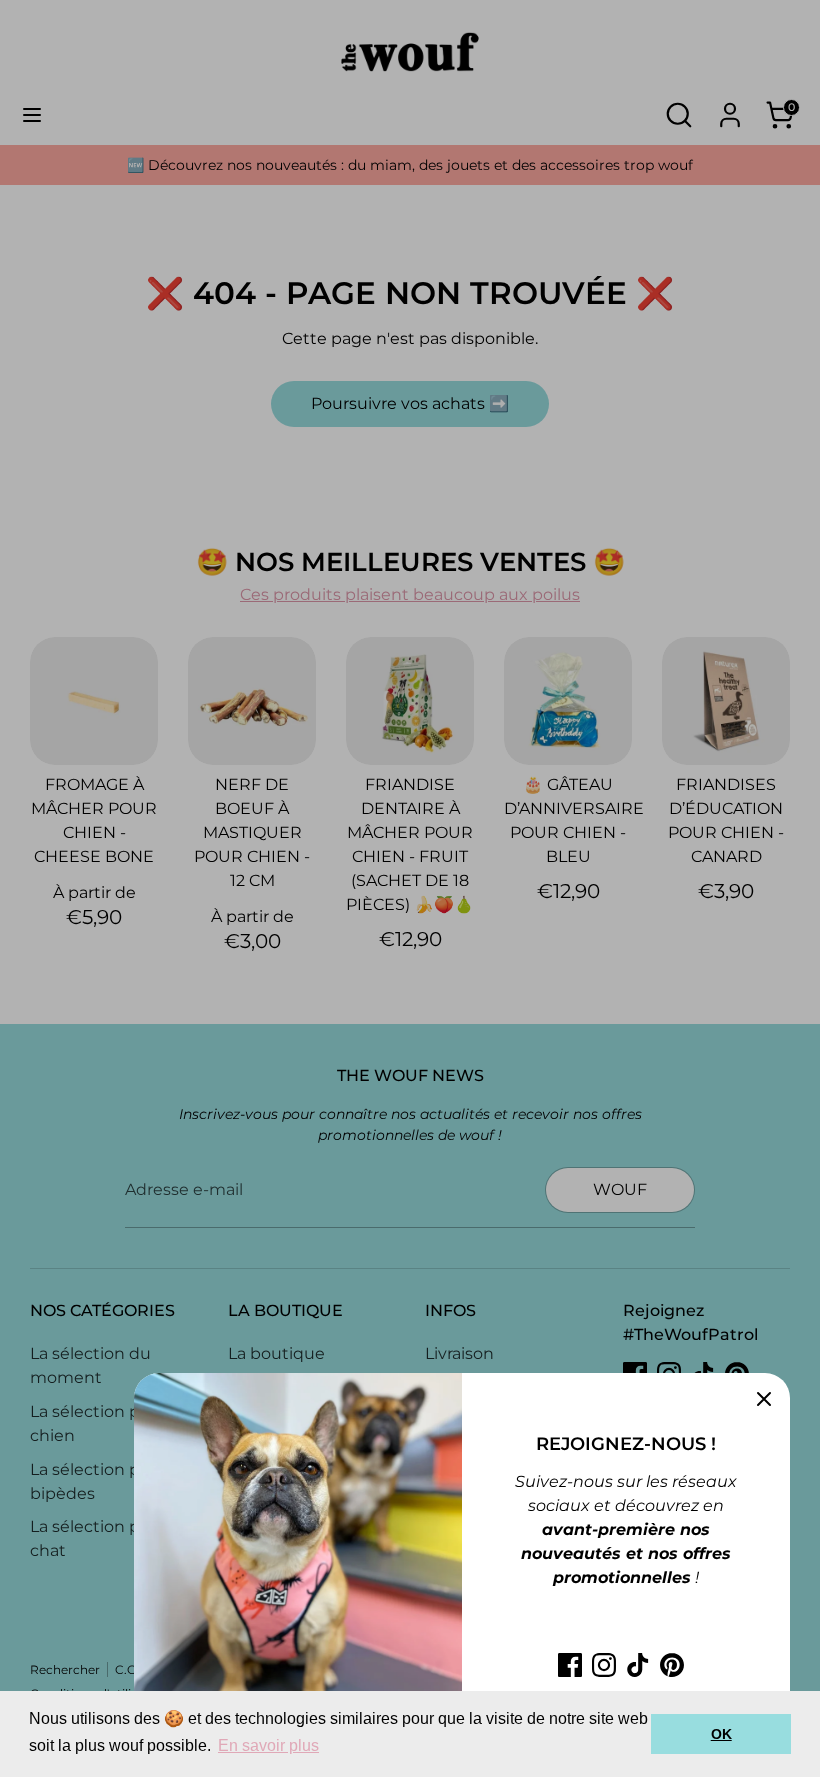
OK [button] (721, 1734)
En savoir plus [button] (268, 1745)
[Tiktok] (638, 1665)
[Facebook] (570, 1665)
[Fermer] (764, 1399)
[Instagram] (604, 1665)
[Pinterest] (672, 1665)
